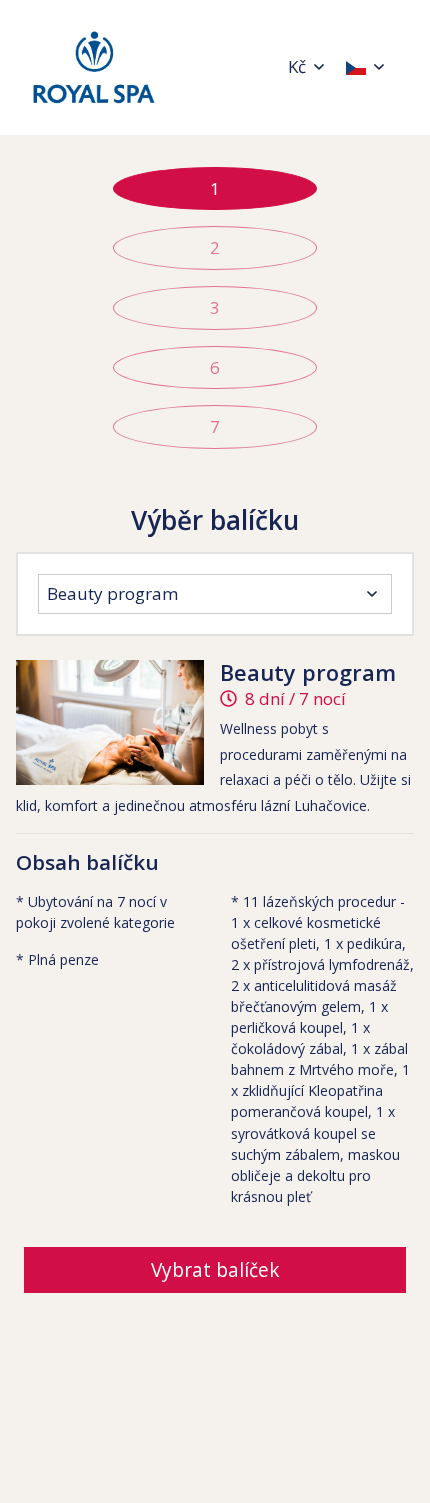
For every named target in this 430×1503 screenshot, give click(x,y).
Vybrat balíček (215, 1270)
